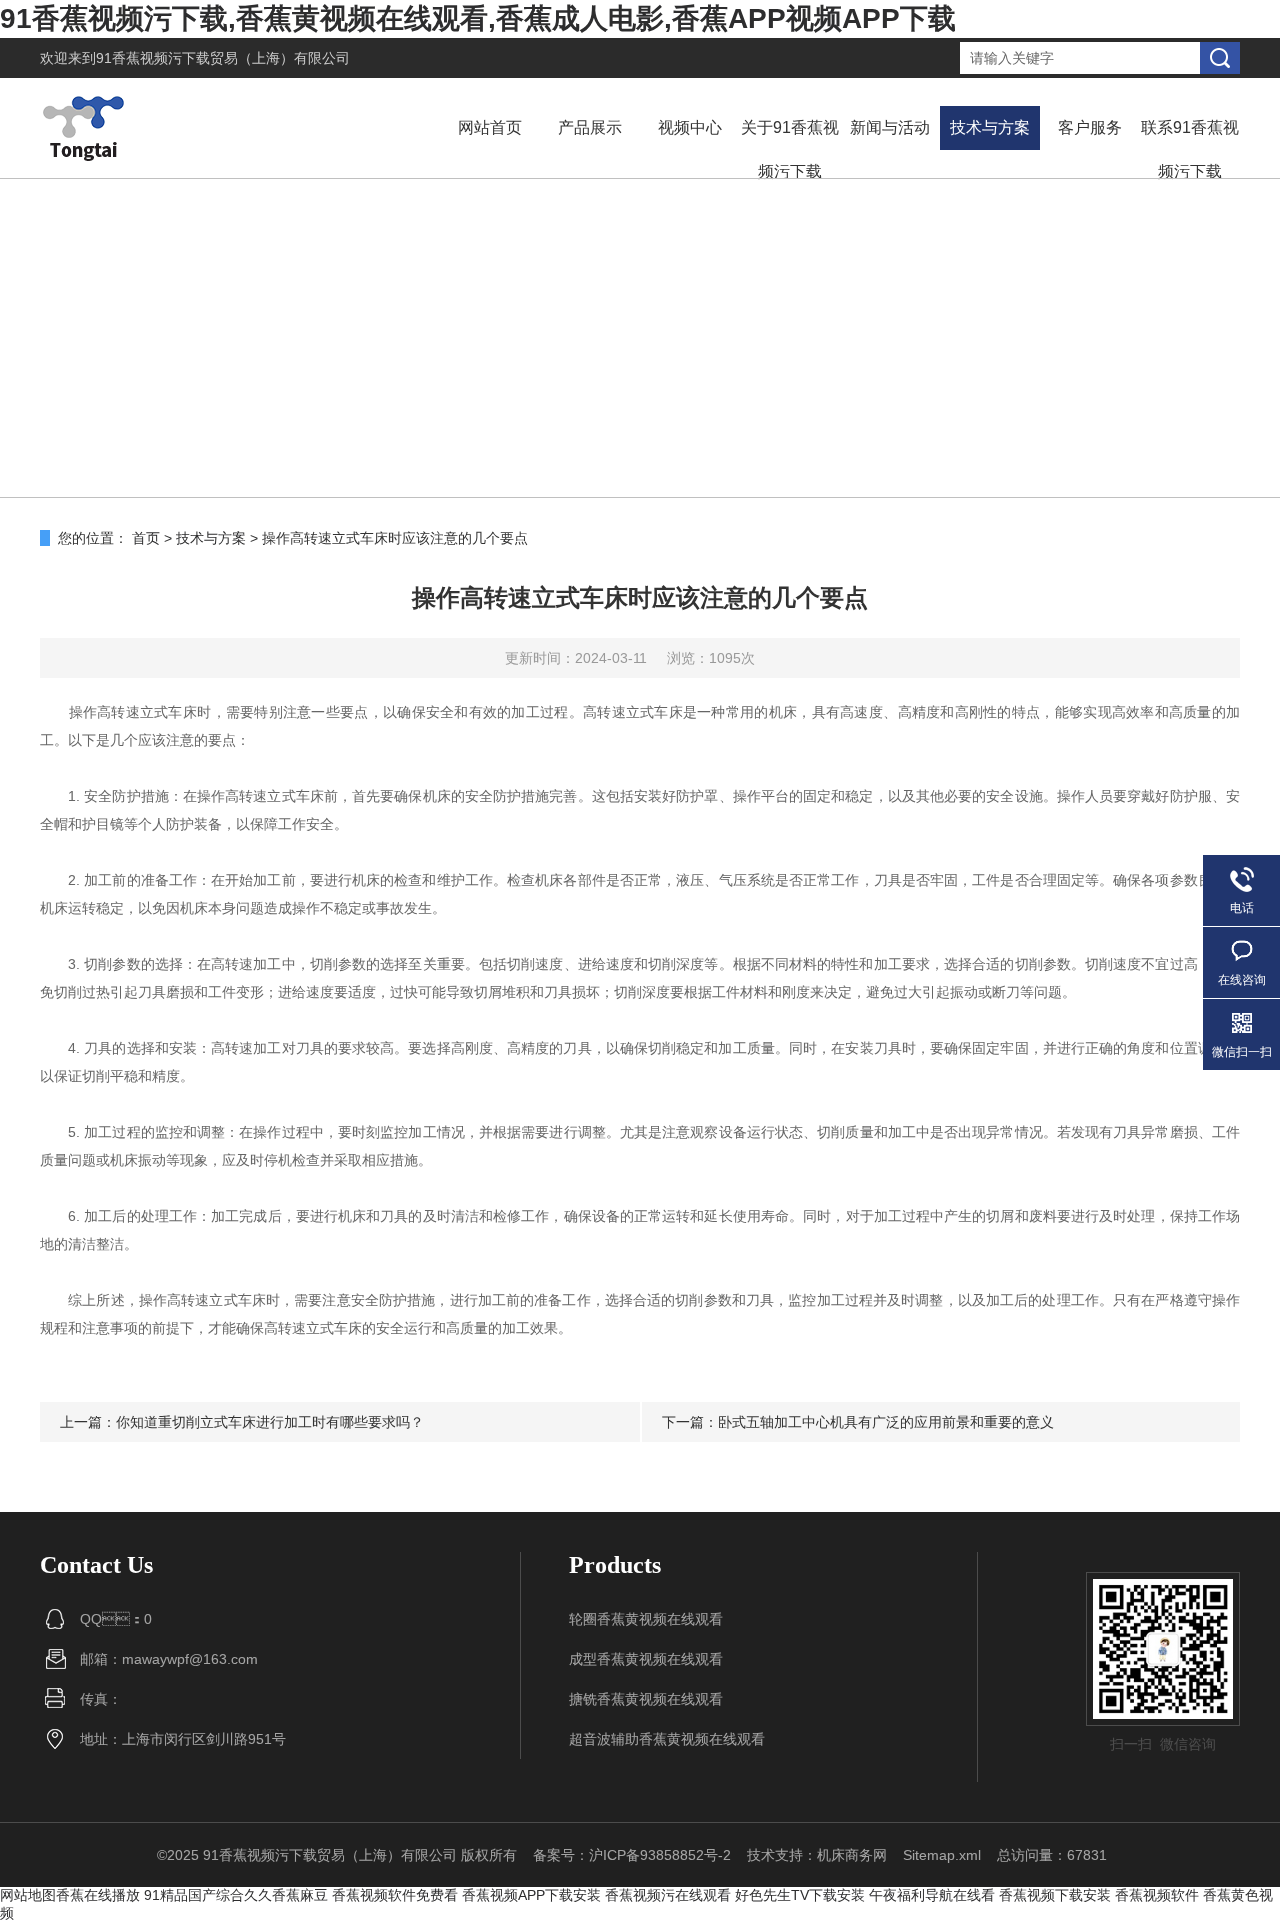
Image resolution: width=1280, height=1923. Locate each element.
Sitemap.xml (942, 1855)
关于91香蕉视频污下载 (790, 149)
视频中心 (690, 127)
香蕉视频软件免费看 (395, 1895)
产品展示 (590, 127)
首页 (146, 538)
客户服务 (1090, 127)
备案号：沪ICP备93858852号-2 (632, 1855)
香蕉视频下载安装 (1055, 1895)
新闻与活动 (890, 127)
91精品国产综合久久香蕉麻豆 (236, 1895)
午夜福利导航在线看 (932, 1895)
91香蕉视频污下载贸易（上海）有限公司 (223, 58)
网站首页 (490, 127)
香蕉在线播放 (98, 1895)
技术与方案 (990, 127)
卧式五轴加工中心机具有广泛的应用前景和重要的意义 (886, 1422)
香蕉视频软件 (1157, 1895)
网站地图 (28, 1895)
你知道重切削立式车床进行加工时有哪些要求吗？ (270, 1422)
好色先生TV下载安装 (800, 1895)
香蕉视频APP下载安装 (531, 1895)
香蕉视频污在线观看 (668, 1895)
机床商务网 (852, 1855)
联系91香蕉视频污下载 (1190, 149)
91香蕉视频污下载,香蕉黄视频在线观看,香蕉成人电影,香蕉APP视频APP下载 (478, 18)
